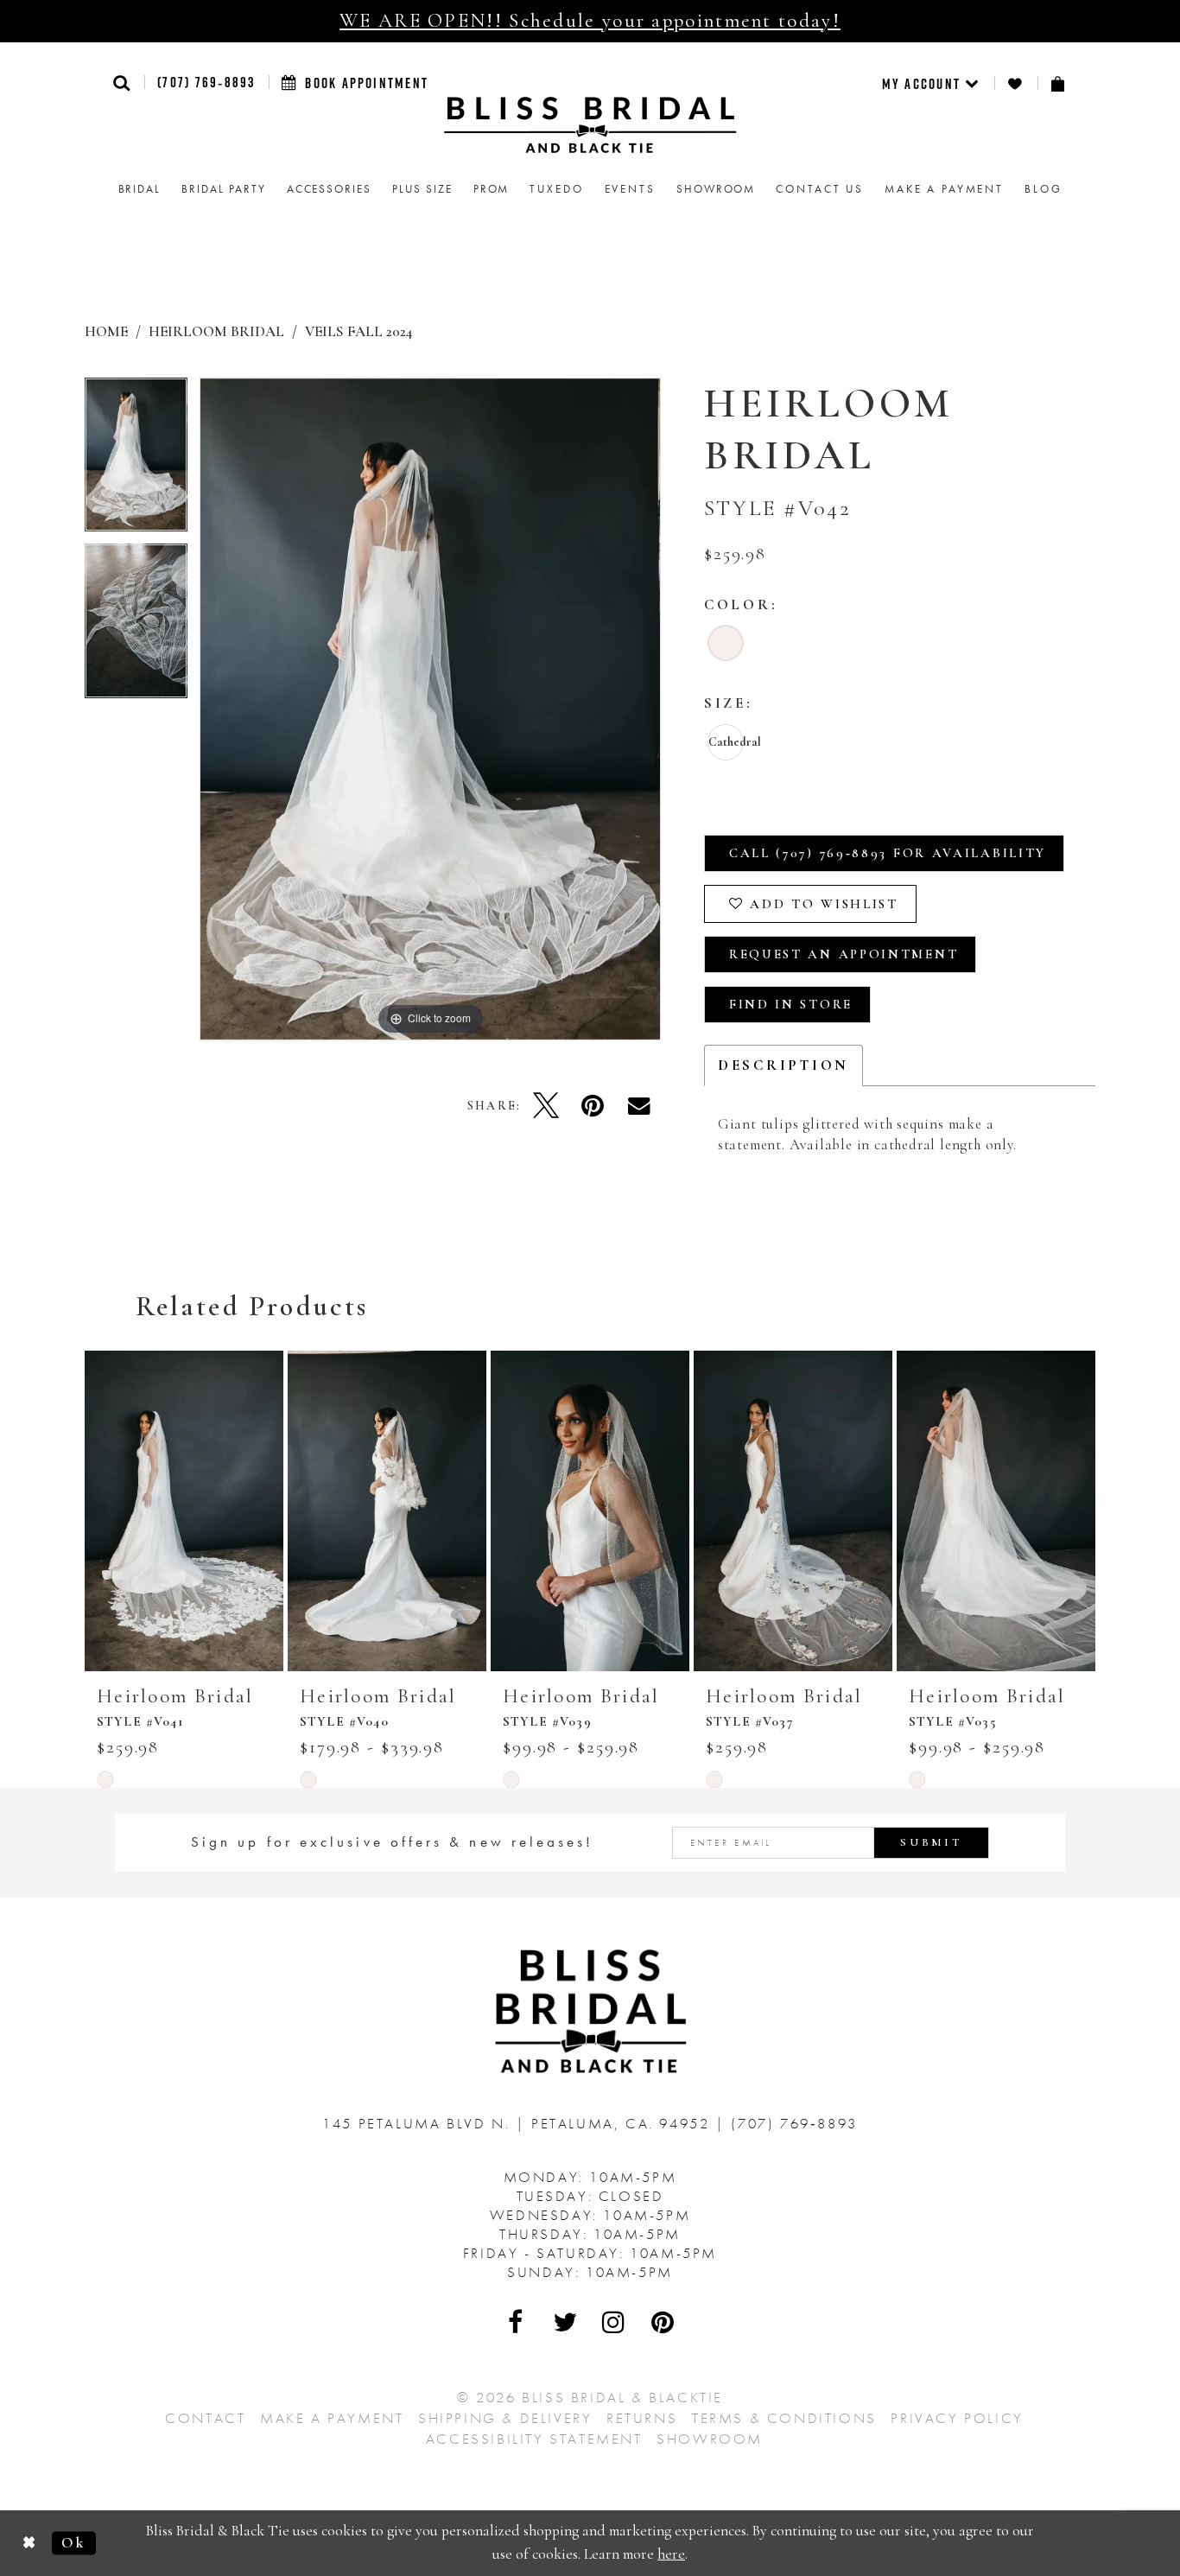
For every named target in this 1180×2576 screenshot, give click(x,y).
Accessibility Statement (534, 2439)
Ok (73, 2543)
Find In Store (791, 1004)
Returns (642, 2418)
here (671, 2554)
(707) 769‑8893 (206, 82)
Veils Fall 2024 (358, 331)
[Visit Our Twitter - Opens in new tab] (566, 2322)
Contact (205, 2418)
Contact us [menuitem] (820, 189)
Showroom (710, 2439)
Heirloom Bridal (216, 331)
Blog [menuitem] (1043, 189)
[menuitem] (932, 83)
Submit (931, 1842)
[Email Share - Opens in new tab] (639, 1105)
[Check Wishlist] (1016, 83)
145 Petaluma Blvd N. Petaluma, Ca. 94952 (519, 2123)
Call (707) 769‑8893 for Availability (888, 853)
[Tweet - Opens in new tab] (546, 1105)
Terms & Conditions (784, 2418)
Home (106, 331)
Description (783, 1065)
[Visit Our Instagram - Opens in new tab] (614, 2322)
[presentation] (184, 1511)
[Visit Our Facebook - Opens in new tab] (517, 2322)
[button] (122, 83)
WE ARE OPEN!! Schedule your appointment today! (590, 21)
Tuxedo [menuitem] (556, 189)
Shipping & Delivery (505, 2418)
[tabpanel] (136, 461)
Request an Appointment (844, 954)
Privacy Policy (957, 2418)
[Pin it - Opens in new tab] (593, 1105)
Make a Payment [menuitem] (944, 189)
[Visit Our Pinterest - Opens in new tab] (663, 2322)
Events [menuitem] (630, 189)
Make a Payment (332, 2418)
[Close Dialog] (30, 2543)
